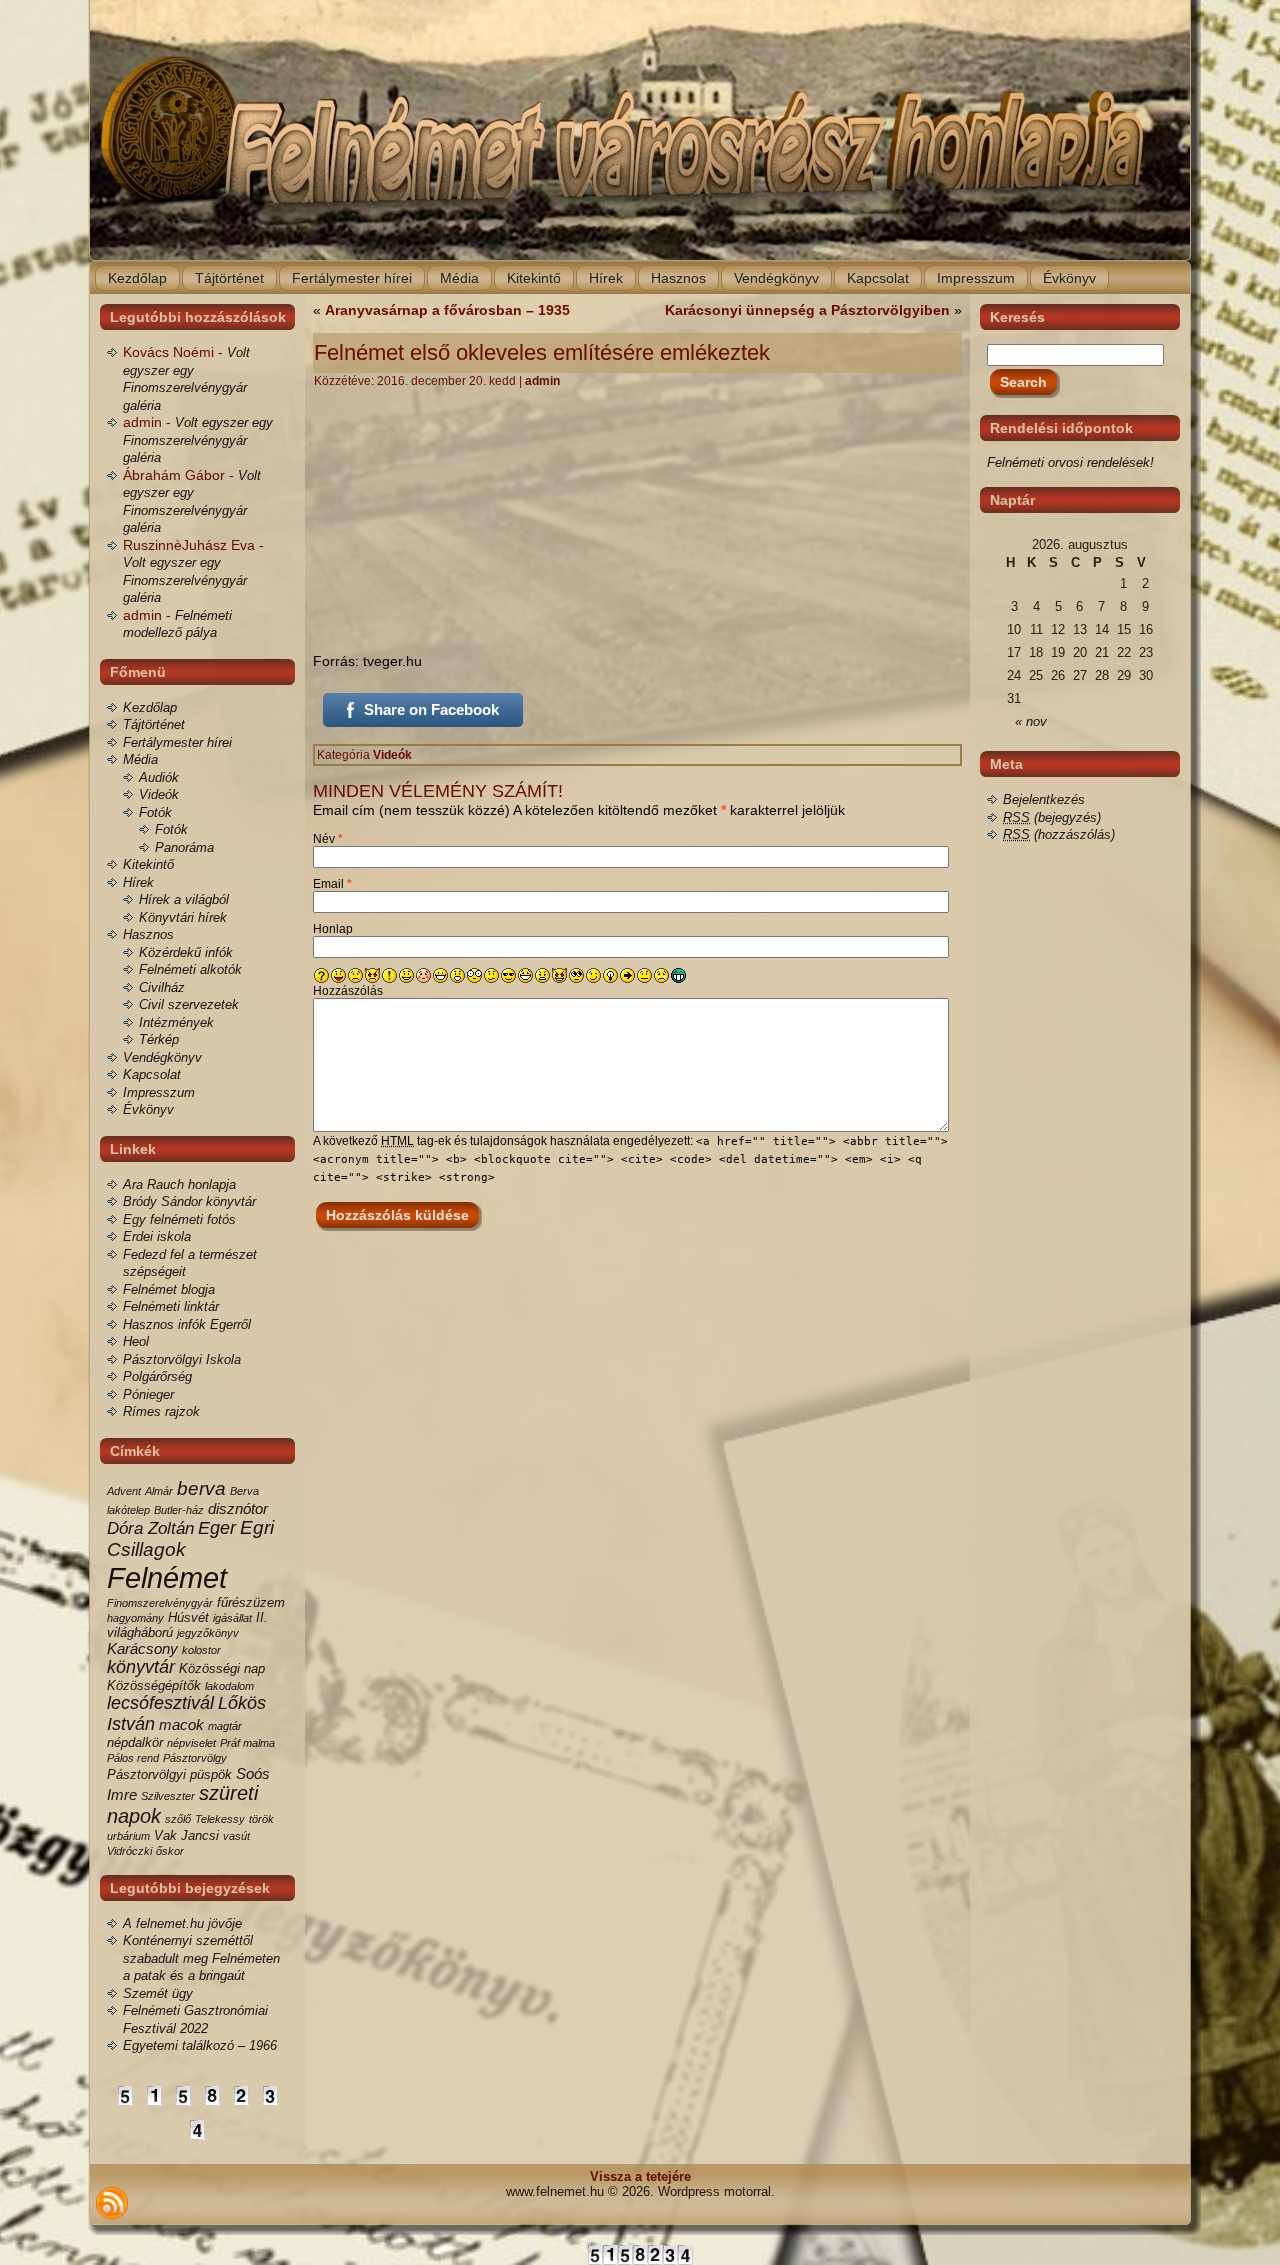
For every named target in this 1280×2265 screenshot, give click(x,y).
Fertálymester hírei (177, 742)
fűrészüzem (251, 1602)
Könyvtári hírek (183, 917)
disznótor (238, 1508)
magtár (225, 1726)
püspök (211, 1774)
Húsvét (188, 1617)
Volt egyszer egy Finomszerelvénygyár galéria (198, 440)
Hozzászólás (348, 991)
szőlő (178, 1819)
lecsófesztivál (160, 1703)
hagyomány (135, 1618)
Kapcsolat (152, 1074)
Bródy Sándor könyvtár (189, 1201)
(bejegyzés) (1052, 817)
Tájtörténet (154, 724)
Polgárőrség (157, 1376)
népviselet (191, 1743)
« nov (1031, 721)
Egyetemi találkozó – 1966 (200, 2045)
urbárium (128, 1836)
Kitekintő (148, 864)
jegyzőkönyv (208, 1633)
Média (140, 759)
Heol (136, 1341)
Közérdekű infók (186, 952)
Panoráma (184, 847)
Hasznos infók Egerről (187, 1324)
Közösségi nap (222, 1668)
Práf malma (247, 1743)
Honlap (333, 929)
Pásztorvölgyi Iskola (182, 1359)
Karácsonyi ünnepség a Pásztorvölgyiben (807, 310)
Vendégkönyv (162, 1057)
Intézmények (176, 1022)
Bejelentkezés (1044, 799)
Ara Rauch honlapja (179, 1184)
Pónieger (148, 1394)
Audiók (159, 777)
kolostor (201, 1650)
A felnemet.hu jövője (182, 1923)
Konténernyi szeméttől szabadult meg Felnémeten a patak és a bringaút (201, 1958)
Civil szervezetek (189, 1004)
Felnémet (167, 1577)
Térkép (159, 1039)
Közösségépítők (154, 1685)
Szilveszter (168, 1796)
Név (328, 839)
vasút (236, 1836)
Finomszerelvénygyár (160, 1603)
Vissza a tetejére (640, 2176)
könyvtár (141, 1667)
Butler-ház (179, 1510)
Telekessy (220, 1819)
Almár (159, 1491)
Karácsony (142, 1648)
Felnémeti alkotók (190, 969)
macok (181, 1724)
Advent (124, 1491)
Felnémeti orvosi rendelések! (1070, 462)
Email (332, 884)
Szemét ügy (158, 1993)
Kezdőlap (150, 707)
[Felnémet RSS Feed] (112, 2203)
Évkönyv (148, 1109)
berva (201, 1488)
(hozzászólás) (1059, 834)
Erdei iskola (157, 1236)
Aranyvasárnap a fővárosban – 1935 (447, 310)
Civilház (162, 987)
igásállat (232, 1618)
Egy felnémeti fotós (179, 1219)
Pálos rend (133, 1758)
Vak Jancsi (186, 1835)
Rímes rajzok (161, 1411)
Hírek (138, 882)
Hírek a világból (184, 899)
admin (542, 381)
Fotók (155, 812)
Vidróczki (129, 1851)
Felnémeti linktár (171, 1306)
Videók (159, 794)
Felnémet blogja (169, 1289)
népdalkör (135, 1742)
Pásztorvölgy (195, 1758)
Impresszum (159, 1092)
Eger (217, 1528)
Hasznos (148, 934)
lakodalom (229, 1686)
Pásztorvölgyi (146, 1774)
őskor (170, 1851)
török (261, 1819)
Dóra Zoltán (150, 1528)
